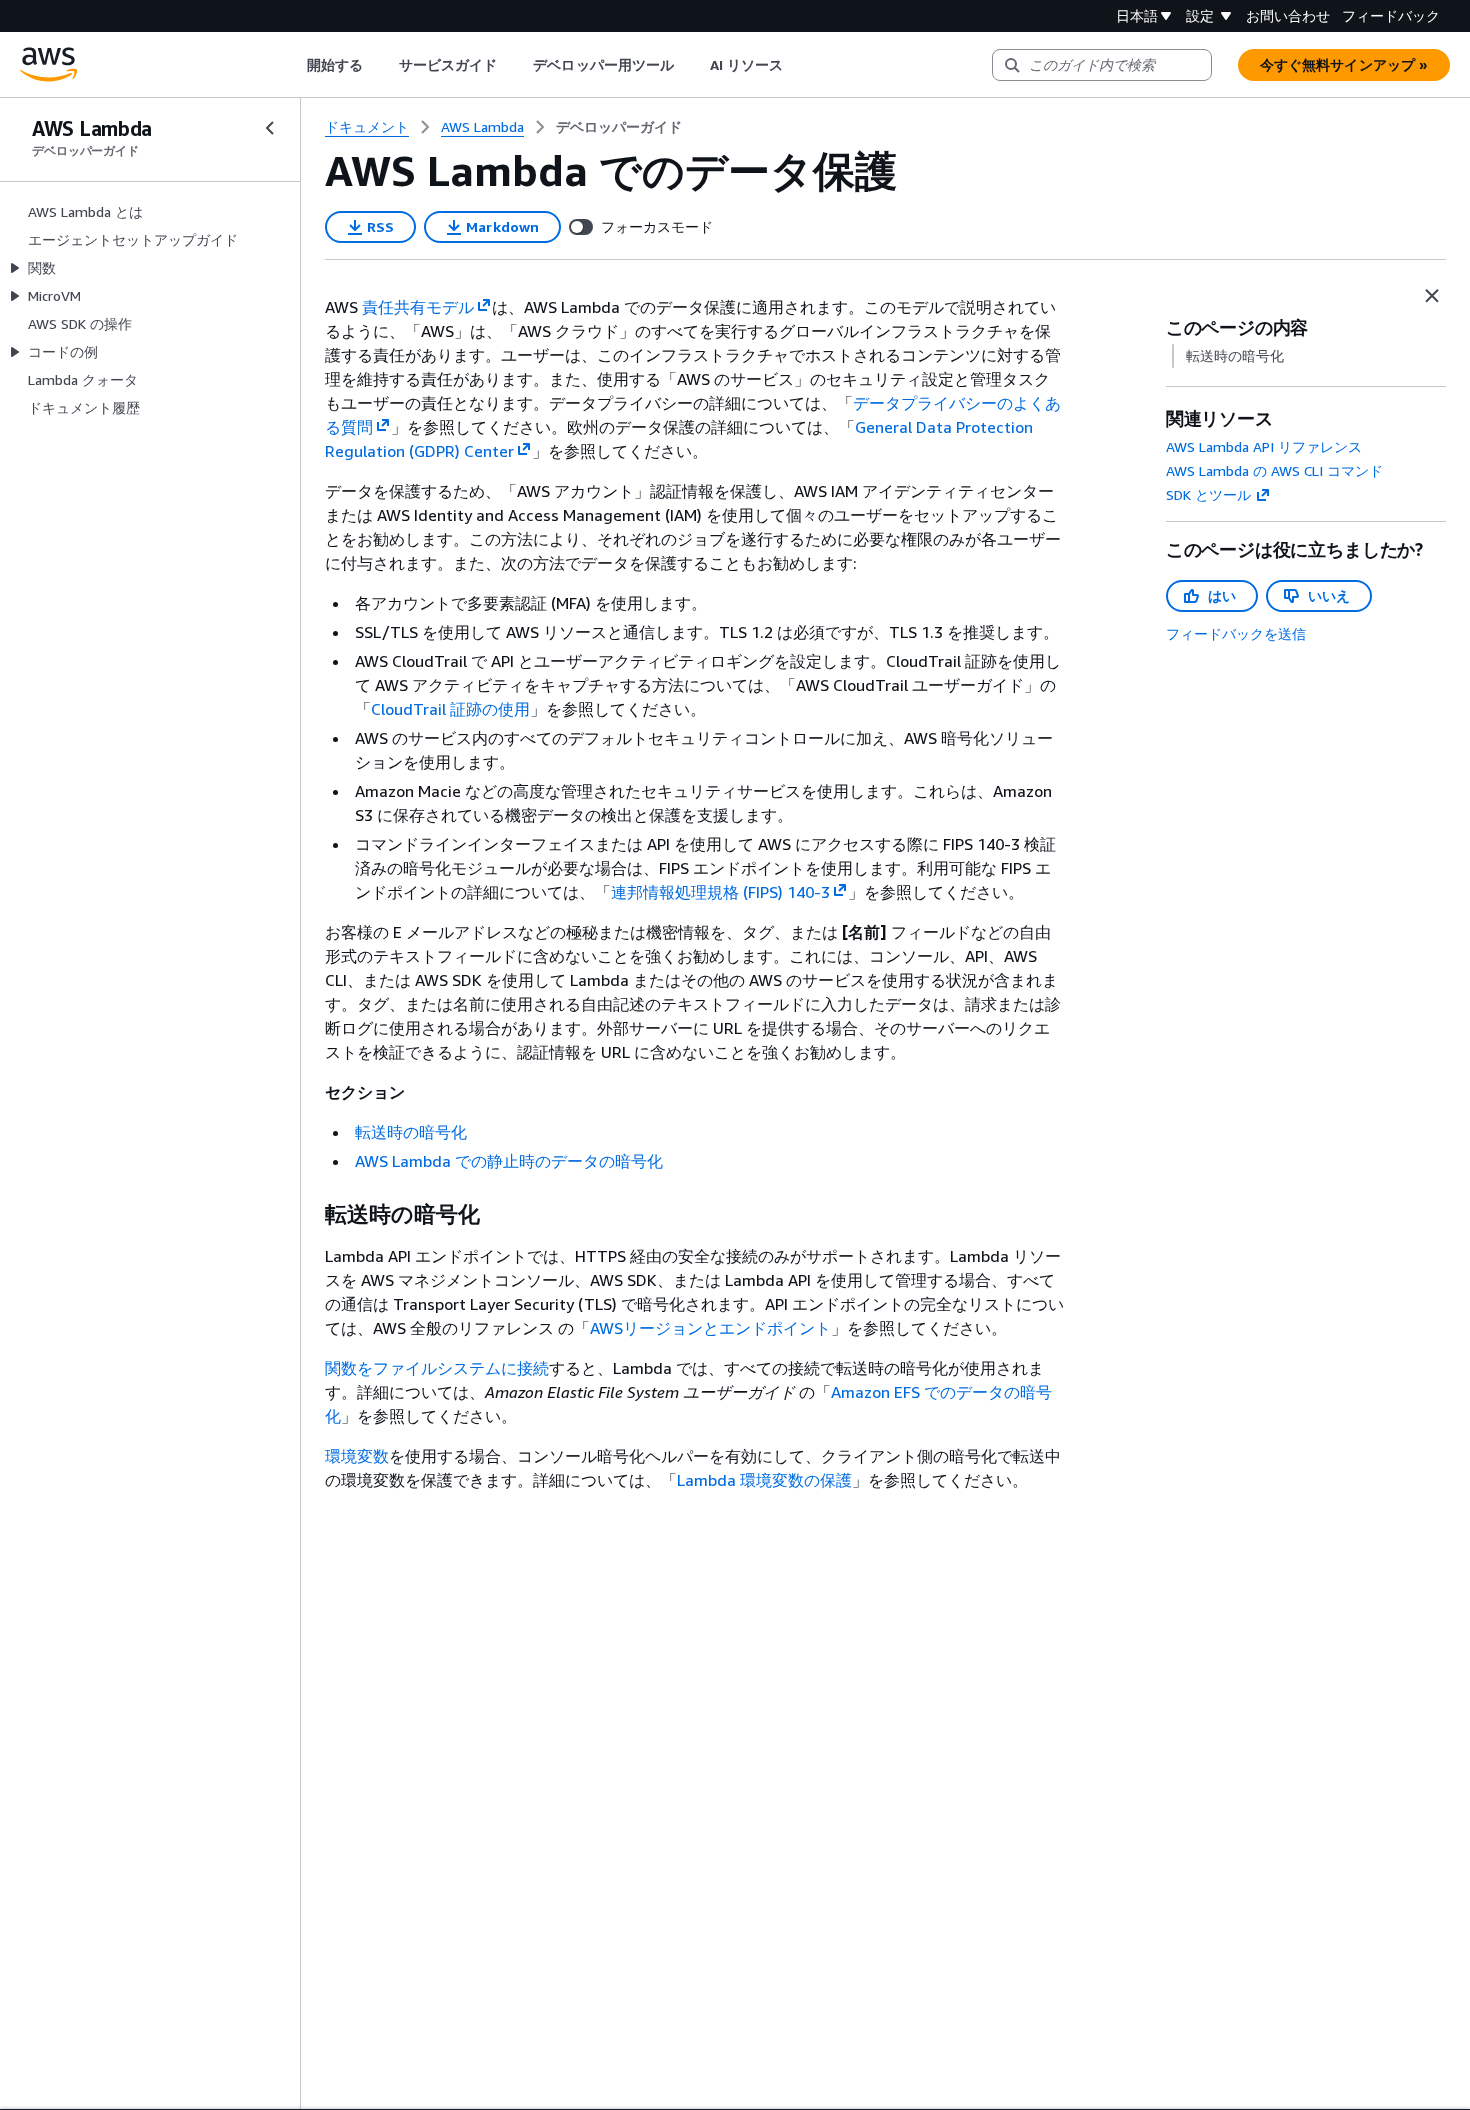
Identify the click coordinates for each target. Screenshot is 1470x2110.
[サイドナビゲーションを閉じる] (270, 128)
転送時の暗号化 (411, 1132)
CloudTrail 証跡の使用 (450, 709)
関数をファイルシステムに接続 (437, 1368)
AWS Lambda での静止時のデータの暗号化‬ (509, 1161)
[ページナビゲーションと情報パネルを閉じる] (1432, 296)
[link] (619, 127)
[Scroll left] (291, 65)
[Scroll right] (798, 65)
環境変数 (357, 1456)
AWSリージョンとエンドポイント (710, 1328)
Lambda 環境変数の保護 (764, 1480)
